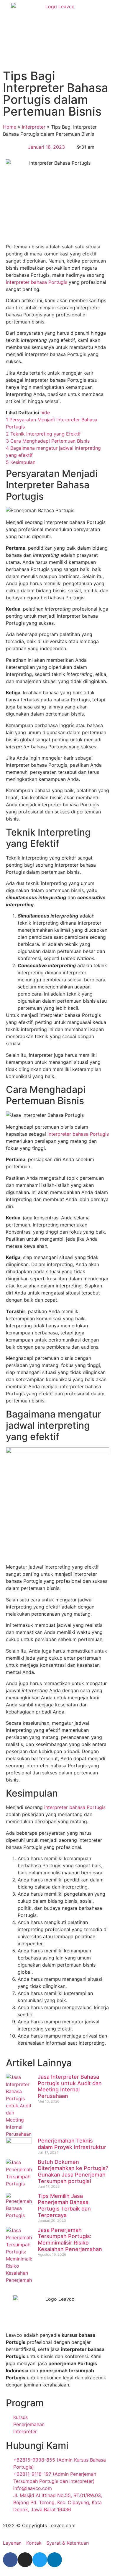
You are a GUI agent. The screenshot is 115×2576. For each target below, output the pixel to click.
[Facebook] (10, 2560)
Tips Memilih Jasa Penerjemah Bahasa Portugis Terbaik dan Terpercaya (64, 2206)
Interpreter (34, 127)
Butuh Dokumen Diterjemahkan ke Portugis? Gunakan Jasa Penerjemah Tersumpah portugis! (73, 2172)
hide (45, 412)
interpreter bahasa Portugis (37, 282)
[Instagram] (25, 2560)
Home (10, 127)
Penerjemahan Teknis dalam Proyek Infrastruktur (72, 2144)
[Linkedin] (55, 2560)
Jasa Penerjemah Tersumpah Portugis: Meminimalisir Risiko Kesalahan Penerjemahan (70, 2240)
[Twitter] (40, 2560)
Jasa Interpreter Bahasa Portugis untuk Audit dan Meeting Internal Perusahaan (70, 2086)
